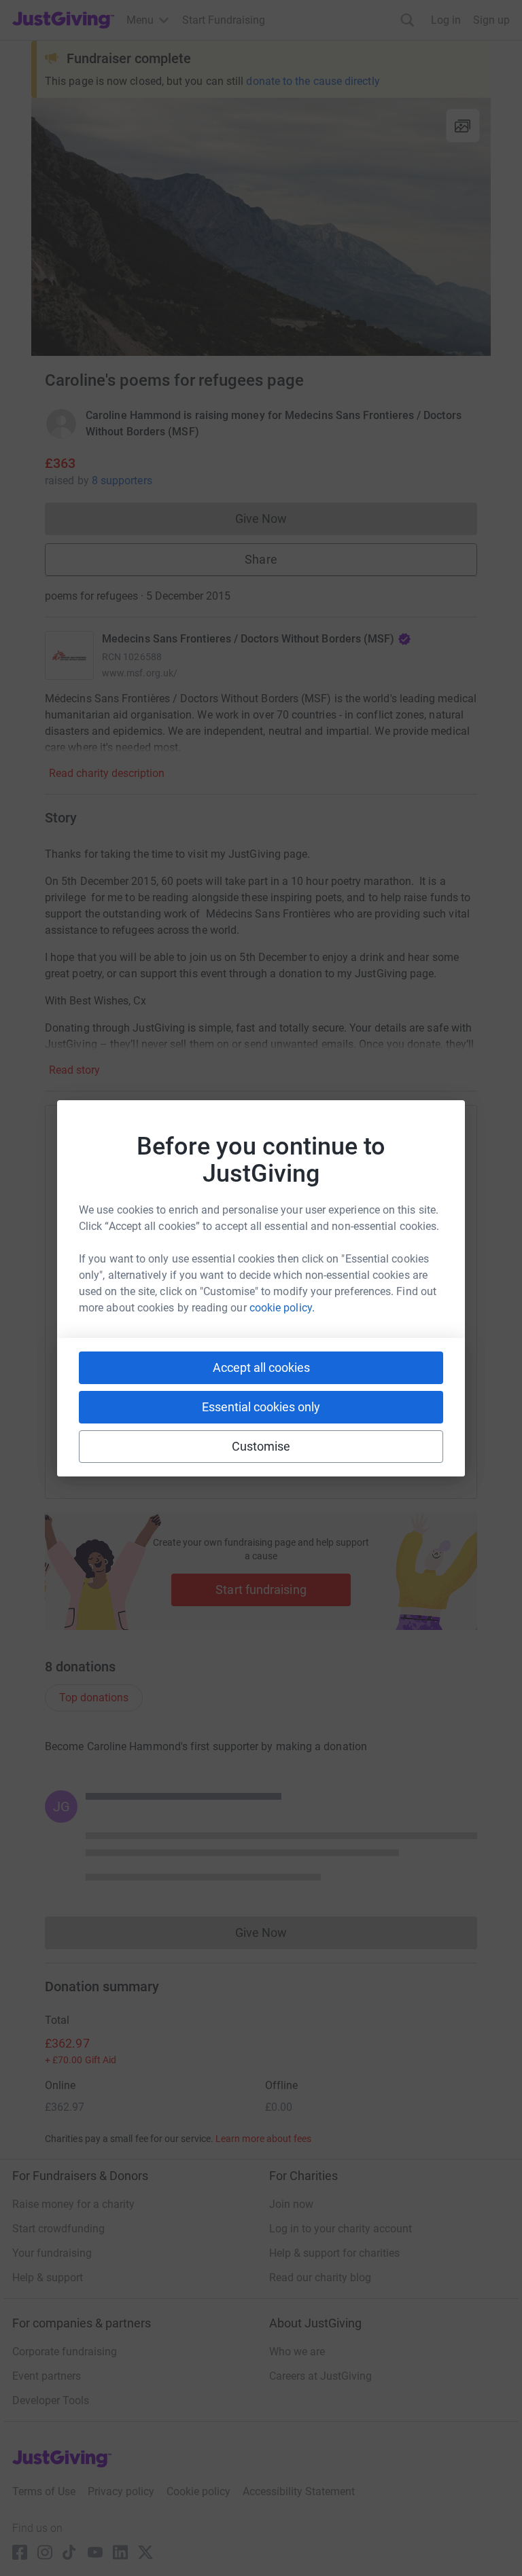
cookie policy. (282, 1308)
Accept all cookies (261, 1367)
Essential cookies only (261, 1407)
